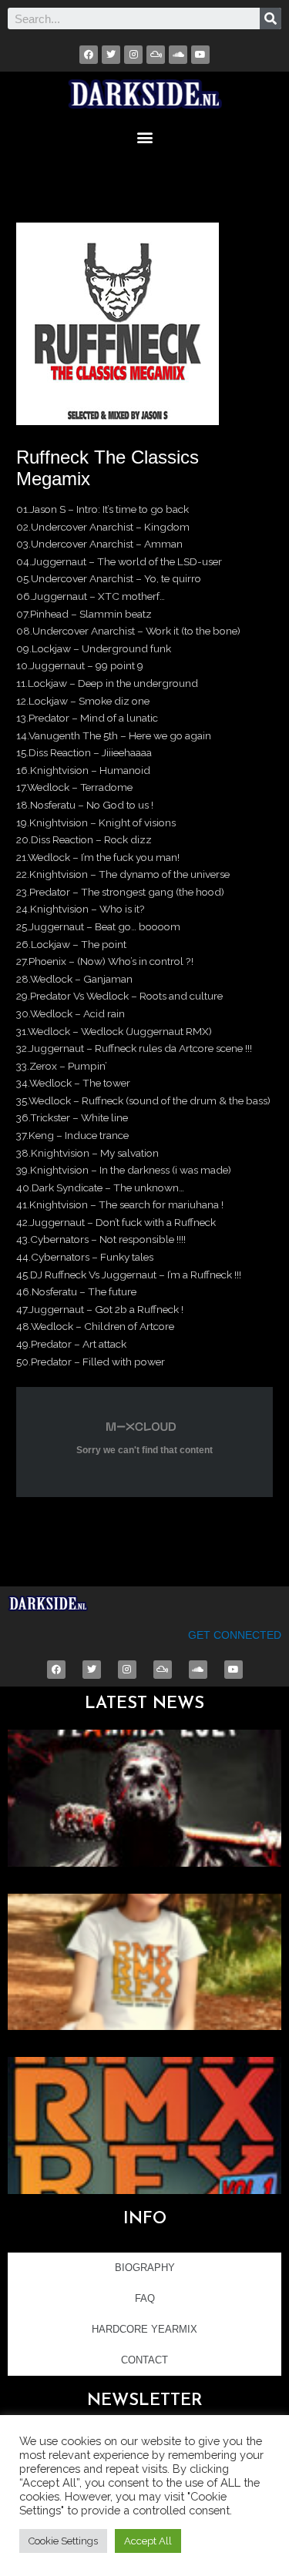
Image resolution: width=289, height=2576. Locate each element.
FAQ (145, 2298)
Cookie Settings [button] (63, 2541)
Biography (145, 2268)
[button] (144, 137)
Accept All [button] (148, 2541)
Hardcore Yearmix (144, 2329)
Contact (144, 2360)
